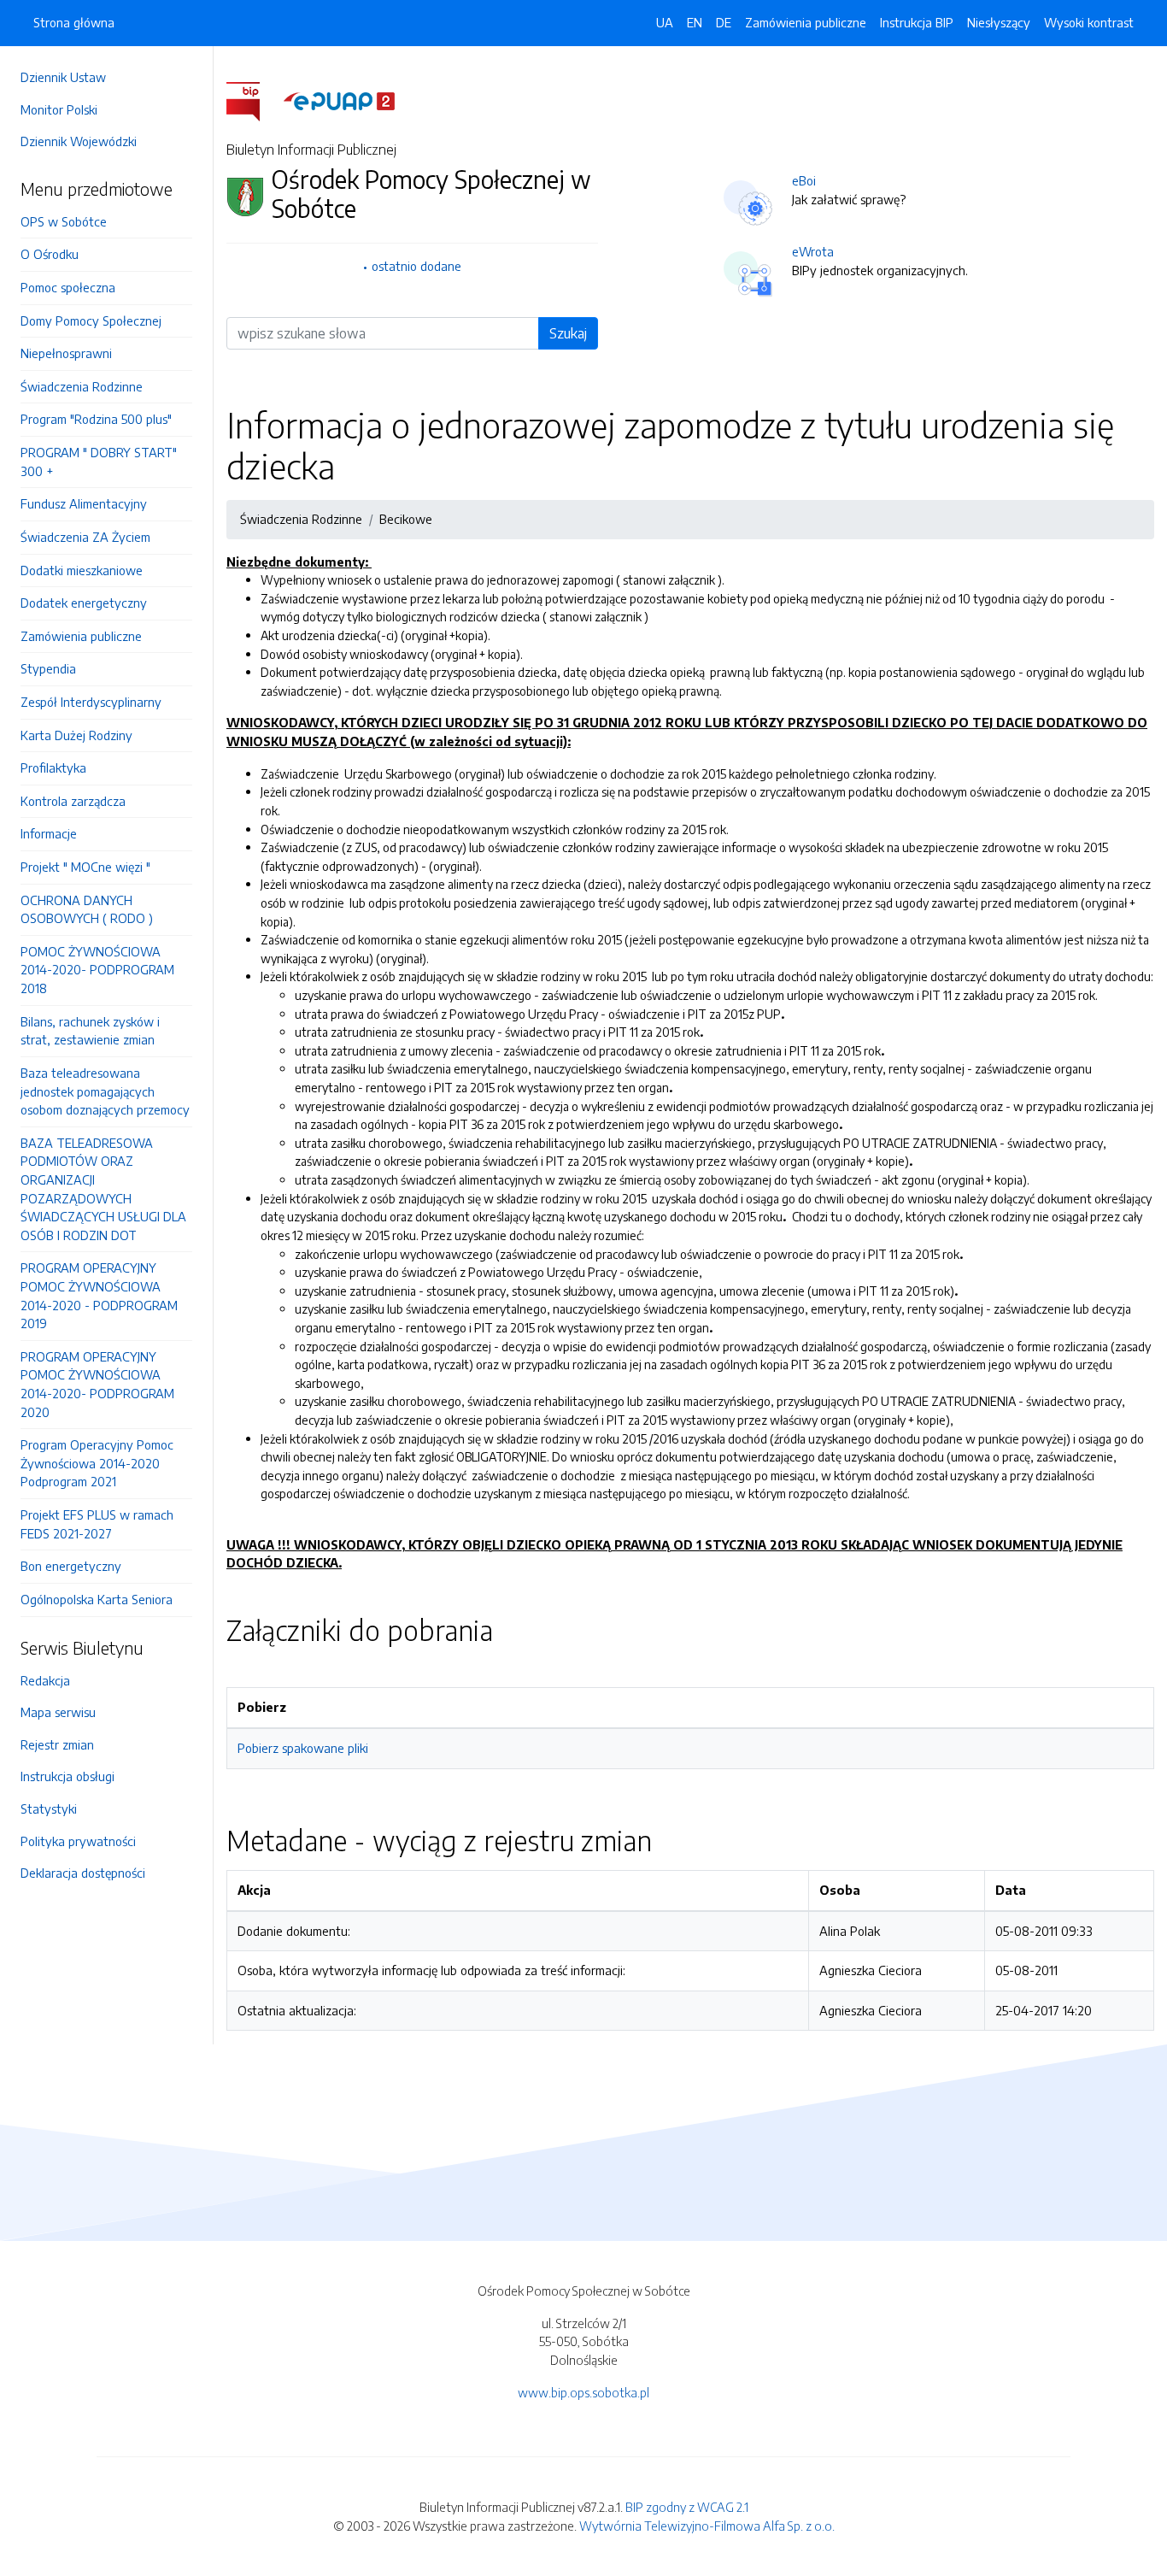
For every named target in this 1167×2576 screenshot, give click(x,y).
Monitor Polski (59, 109)
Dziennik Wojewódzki (79, 141)
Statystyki (49, 1808)
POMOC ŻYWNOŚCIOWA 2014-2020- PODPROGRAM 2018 (97, 970)
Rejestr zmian (57, 1744)
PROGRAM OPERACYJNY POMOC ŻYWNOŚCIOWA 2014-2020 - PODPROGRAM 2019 (99, 1295)
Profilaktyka (53, 768)
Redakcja (45, 1680)
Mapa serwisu (58, 1712)
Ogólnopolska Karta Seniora (97, 1599)
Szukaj (568, 333)
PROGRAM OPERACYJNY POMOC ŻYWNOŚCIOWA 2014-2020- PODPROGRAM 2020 (97, 1384)
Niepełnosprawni (66, 353)
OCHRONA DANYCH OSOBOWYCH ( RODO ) (87, 909)
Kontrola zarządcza (73, 801)
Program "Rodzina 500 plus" (96, 419)
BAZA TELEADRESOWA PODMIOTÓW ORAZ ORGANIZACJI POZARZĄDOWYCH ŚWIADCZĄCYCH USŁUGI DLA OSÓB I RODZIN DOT (103, 1189)
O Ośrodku (50, 254)
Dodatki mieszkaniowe (82, 570)
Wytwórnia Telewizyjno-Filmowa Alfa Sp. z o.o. (707, 2526)
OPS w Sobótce (64, 221)
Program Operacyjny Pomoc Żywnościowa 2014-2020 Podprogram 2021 (97, 1463)
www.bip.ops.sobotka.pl (583, 2392)
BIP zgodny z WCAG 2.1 (687, 2507)
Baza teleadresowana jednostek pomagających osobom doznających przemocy (105, 1091)
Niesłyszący (999, 22)
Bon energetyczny (71, 1566)
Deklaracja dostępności (83, 1873)
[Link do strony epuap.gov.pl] (339, 100)
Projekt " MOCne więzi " (85, 867)
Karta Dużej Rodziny (76, 735)
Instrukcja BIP (917, 22)
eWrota (813, 251)
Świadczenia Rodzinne (82, 386)
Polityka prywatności (78, 1841)
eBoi (804, 180)
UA (665, 22)
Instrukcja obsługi (67, 1776)
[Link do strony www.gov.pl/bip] (253, 100)
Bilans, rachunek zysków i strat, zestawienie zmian (90, 1031)
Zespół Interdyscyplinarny (91, 702)
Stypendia (48, 668)
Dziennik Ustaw (63, 77)
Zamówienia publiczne (81, 636)
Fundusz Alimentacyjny (84, 503)
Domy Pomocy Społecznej (91, 321)
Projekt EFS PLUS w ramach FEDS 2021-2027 (97, 1524)
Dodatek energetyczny (84, 603)
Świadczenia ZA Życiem (85, 537)
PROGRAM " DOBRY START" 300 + (99, 462)
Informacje (49, 833)
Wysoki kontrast (1089, 22)
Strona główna (74, 22)
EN (695, 22)
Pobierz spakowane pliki (303, 1748)
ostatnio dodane (416, 266)
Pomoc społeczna (68, 287)
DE (724, 22)
